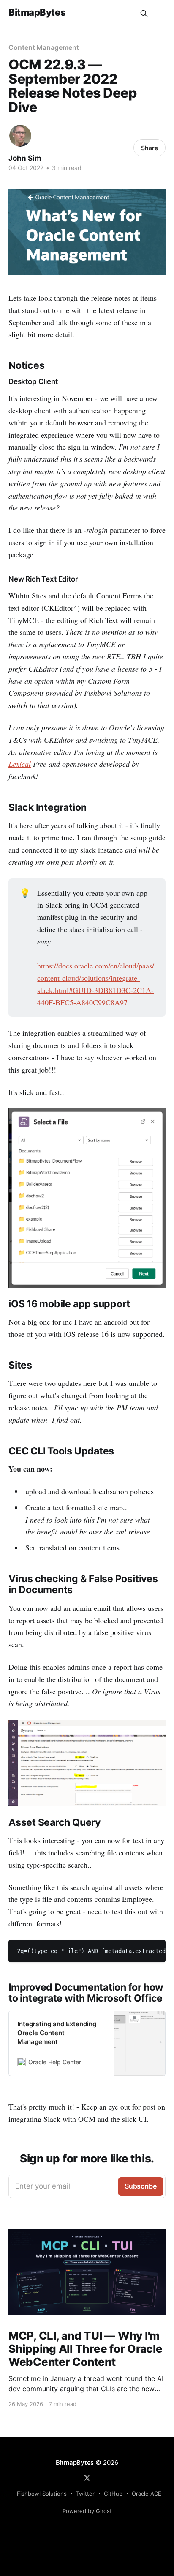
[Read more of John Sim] (20, 136)
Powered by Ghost (87, 2511)
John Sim (25, 158)
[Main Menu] (160, 14)
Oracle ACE (147, 2494)
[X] (87, 2478)
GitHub (113, 2494)
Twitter (85, 2494)
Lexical (20, 764)
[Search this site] (144, 14)
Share (150, 148)
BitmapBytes (37, 12)
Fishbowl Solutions (42, 2494)
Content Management (44, 47)
